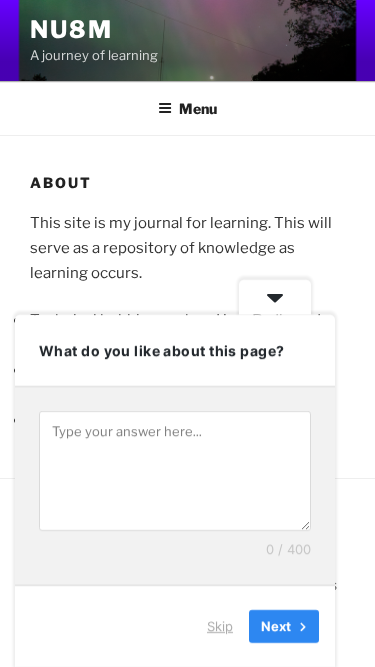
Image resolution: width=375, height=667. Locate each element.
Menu (198, 108)
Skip (220, 626)
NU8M (71, 29)
